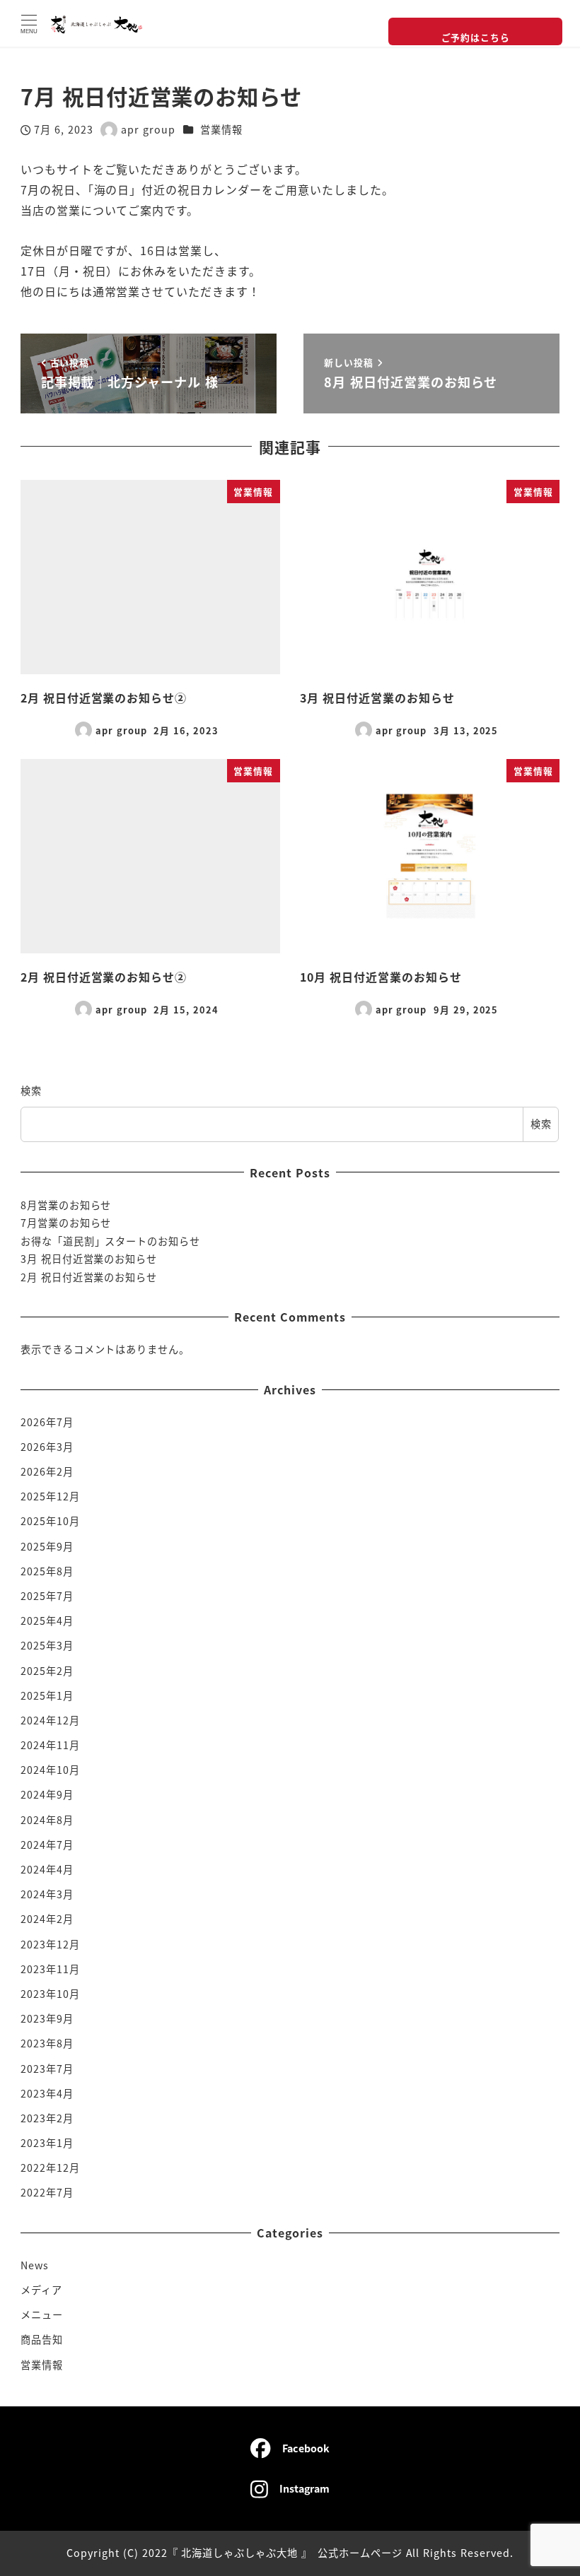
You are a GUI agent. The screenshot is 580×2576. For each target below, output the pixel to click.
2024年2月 (47, 1919)
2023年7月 (47, 2069)
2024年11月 (50, 1745)
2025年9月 (47, 1546)
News (35, 2265)
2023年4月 (47, 2093)
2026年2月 (47, 1471)
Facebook (306, 2448)
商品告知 (42, 2339)
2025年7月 (47, 1596)
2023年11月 (50, 1969)
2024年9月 (47, 1794)
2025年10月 (50, 1521)
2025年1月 (47, 1695)
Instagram (304, 2488)
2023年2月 (47, 2118)
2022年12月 (50, 2168)
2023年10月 (50, 1994)
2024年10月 (50, 1770)
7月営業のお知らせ (66, 1223)
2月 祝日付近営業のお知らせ (89, 1277)
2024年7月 (47, 1845)
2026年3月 (47, 1447)
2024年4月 (47, 1869)
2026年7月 (47, 1422)
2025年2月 (47, 1671)
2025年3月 (47, 1645)
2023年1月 (47, 2143)
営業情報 (221, 129)
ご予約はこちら (476, 37)
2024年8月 (47, 1820)
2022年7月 (47, 2192)
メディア (41, 2290)
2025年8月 (47, 1571)
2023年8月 (47, 2043)
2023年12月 (50, 1944)
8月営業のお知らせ (66, 1205)
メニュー (42, 2315)
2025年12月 (50, 1496)
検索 (31, 1090)
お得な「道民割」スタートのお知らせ (110, 1241)
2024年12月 (50, 1720)
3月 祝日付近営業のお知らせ (89, 1259)
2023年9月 (47, 2018)
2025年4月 (47, 1621)
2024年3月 (47, 1894)
